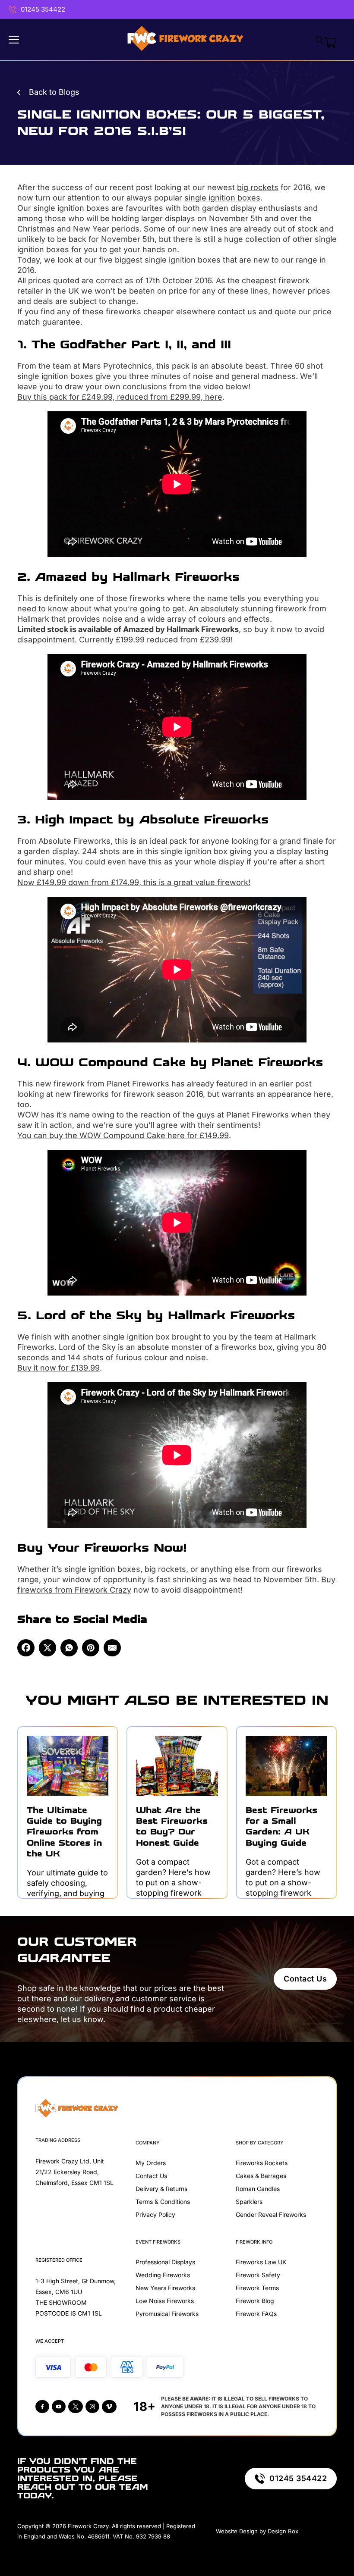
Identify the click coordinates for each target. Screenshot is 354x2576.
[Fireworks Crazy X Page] (76, 2407)
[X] (47, 1648)
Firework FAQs (256, 2314)
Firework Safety (258, 2275)
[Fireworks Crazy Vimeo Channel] (109, 2407)
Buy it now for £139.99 (58, 1368)
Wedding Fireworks (163, 2275)
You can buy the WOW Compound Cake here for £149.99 (123, 1135)
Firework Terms (257, 2288)
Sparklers (249, 2202)
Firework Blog (255, 2301)
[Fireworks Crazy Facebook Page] (42, 2407)
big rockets (258, 187)
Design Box (283, 2531)
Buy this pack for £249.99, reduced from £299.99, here (120, 397)
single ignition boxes (222, 198)
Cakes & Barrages (261, 2176)
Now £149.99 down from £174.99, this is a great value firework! (134, 882)
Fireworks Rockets (262, 2163)
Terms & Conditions (163, 2202)
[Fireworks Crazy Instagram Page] (92, 2407)
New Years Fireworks (165, 2288)
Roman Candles (258, 2189)
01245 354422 (43, 9)
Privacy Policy (155, 2214)
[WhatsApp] (69, 1648)
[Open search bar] (319, 40)
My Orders (151, 2163)
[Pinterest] (91, 1648)
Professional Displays (165, 2262)
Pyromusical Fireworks (167, 2314)
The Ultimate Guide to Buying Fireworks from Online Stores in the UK (64, 1832)
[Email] (112, 1648)
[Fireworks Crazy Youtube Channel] (59, 2407)
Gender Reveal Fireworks (271, 2214)
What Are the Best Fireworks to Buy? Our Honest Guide (172, 1826)
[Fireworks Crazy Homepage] (185, 40)
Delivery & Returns (161, 2189)
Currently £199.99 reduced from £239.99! (156, 640)
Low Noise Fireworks (165, 2301)
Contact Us (305, 1979)
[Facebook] (26, 1648)
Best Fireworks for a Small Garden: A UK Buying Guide (281, 1826)
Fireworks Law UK (261, 2262)
